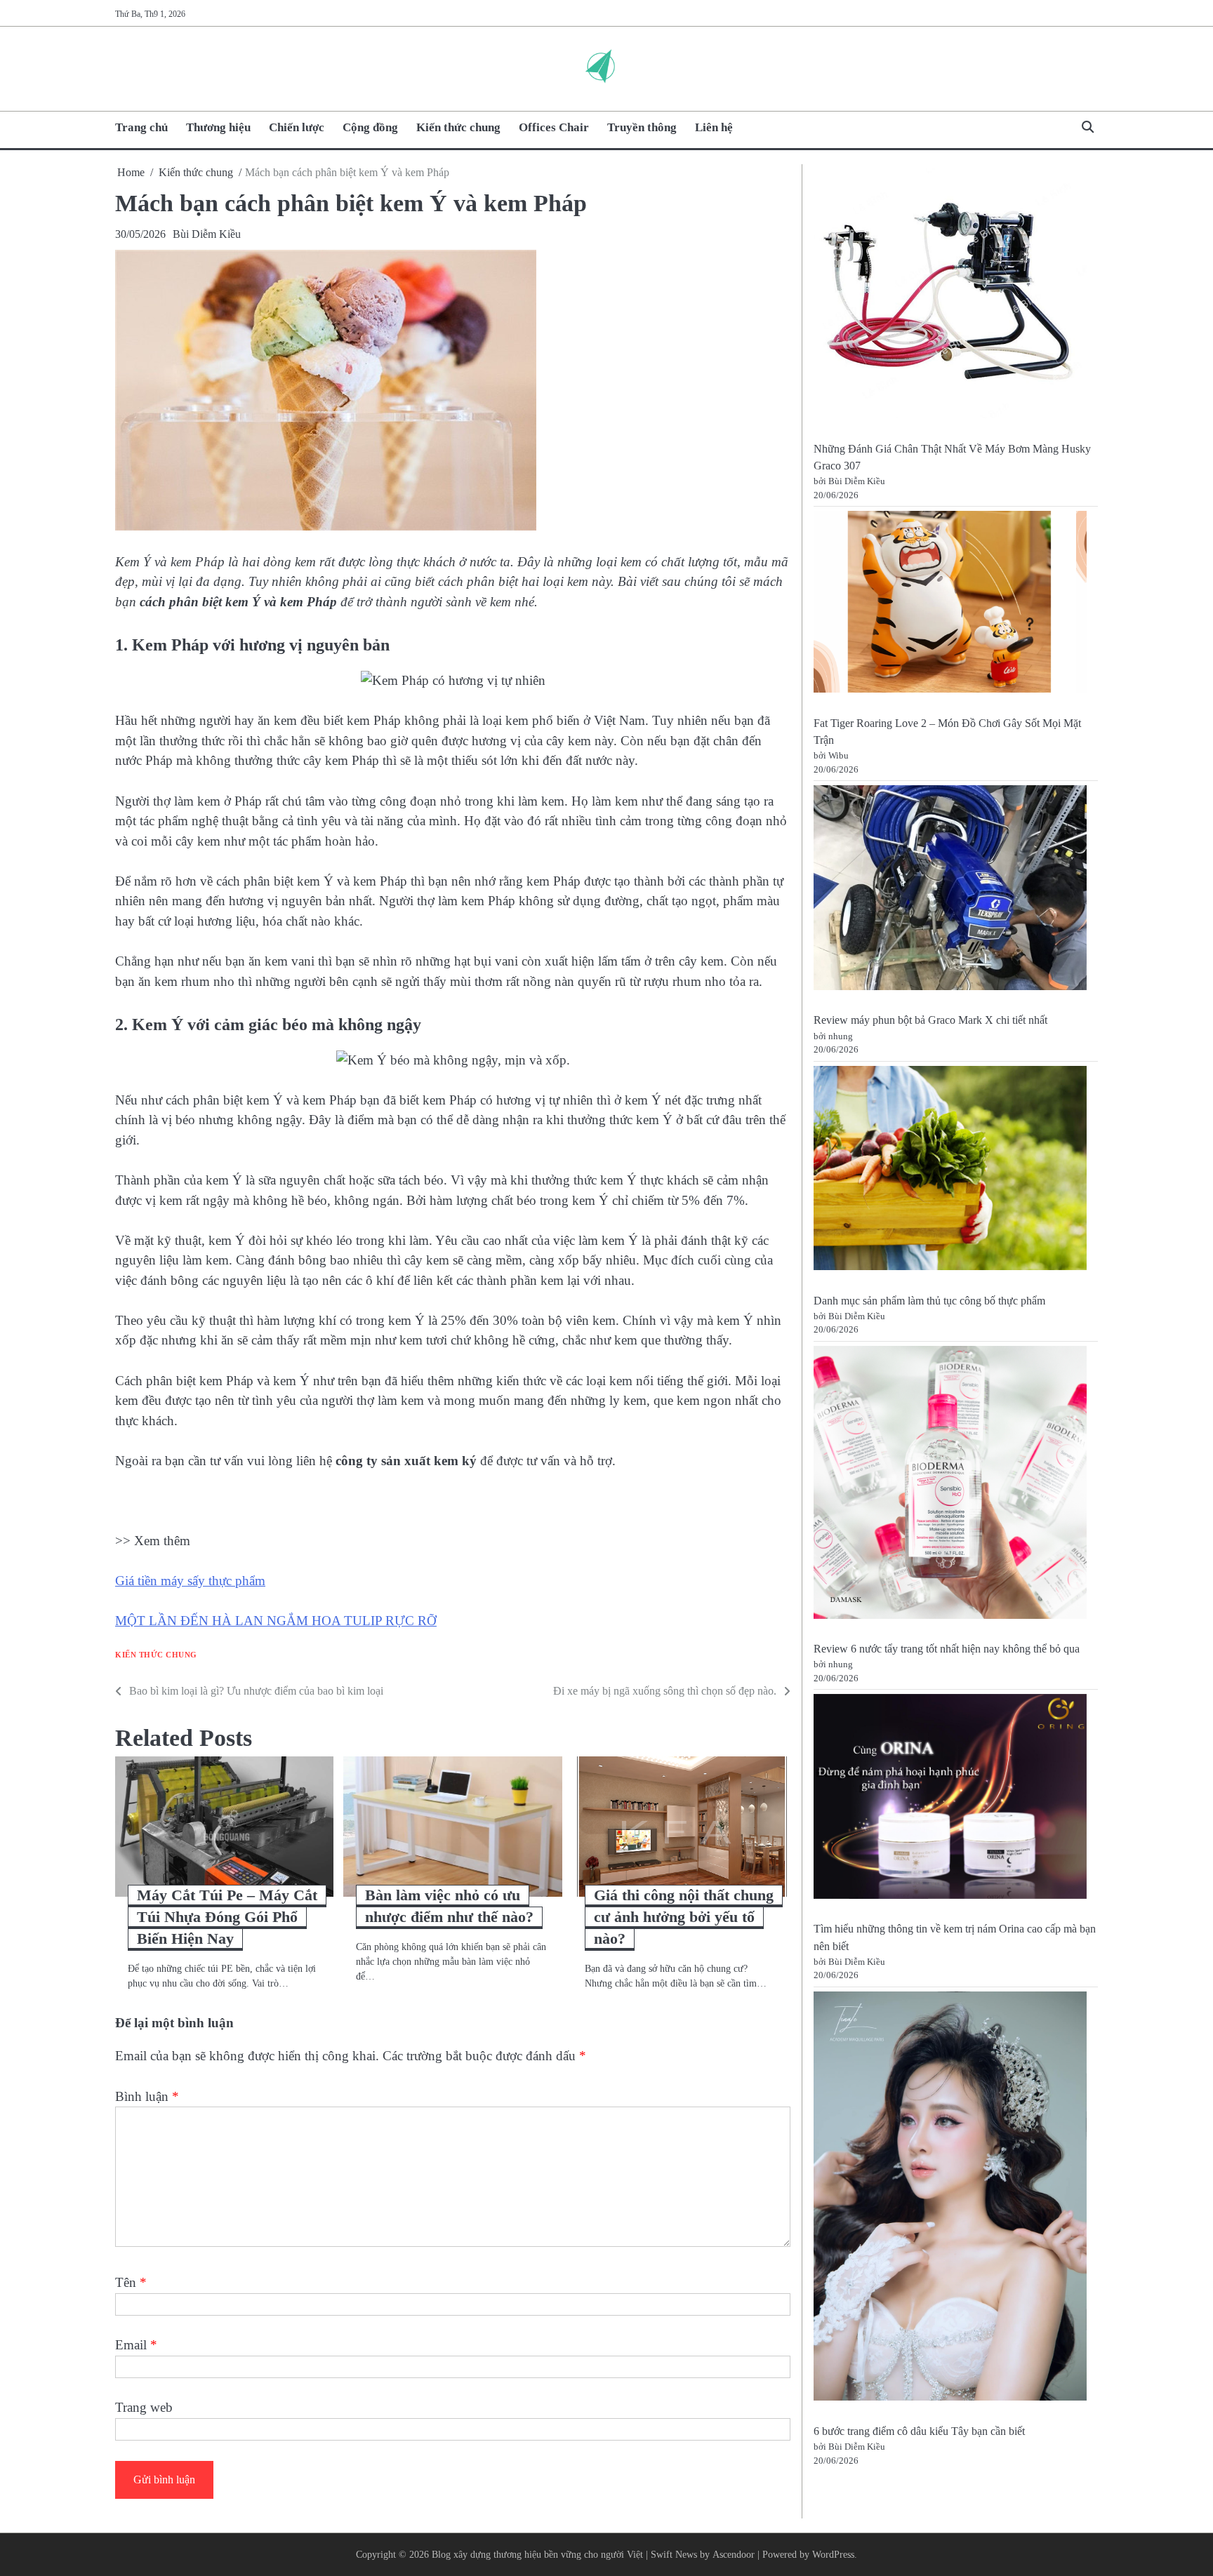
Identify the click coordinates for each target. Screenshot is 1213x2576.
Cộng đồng (370, 127)
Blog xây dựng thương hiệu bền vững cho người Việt (537, 2554)
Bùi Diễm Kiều (207, 234)
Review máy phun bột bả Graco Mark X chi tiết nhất (930, 1020)
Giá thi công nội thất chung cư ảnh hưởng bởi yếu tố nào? (684, 1917)
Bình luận (147, 2096)
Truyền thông (642, 127)
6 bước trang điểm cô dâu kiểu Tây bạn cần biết (919, 2431)
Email (136, 2345)
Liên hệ (714, 127)
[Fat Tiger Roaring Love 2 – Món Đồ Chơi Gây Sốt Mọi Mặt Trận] (950, 604)
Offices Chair (554, 127)
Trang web (144, 2407)
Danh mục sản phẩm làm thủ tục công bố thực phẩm (929, 1301)
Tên (131, 2282)
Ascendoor (734, 2554)
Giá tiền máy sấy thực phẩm (190, 1581)
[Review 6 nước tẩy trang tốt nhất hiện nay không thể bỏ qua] (950, 1485)
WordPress (833, 2554)
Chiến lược (297, 127)
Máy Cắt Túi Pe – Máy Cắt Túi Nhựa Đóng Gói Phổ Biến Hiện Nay (227, 1917)
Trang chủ (141, 127)
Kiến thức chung (458, 127)
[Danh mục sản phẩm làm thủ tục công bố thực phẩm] (950, 1171)
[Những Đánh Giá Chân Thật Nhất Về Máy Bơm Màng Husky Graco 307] (950, 296)
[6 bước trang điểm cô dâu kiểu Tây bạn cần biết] (950, 2199)
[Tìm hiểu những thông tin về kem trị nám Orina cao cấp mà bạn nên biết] (950, 1799)
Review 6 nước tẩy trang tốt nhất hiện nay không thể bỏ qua (947, 1649)
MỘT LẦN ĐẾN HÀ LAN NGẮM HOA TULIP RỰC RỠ (276, 1621)
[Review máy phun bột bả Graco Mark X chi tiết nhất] (950, 890)
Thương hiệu (218, 127)
